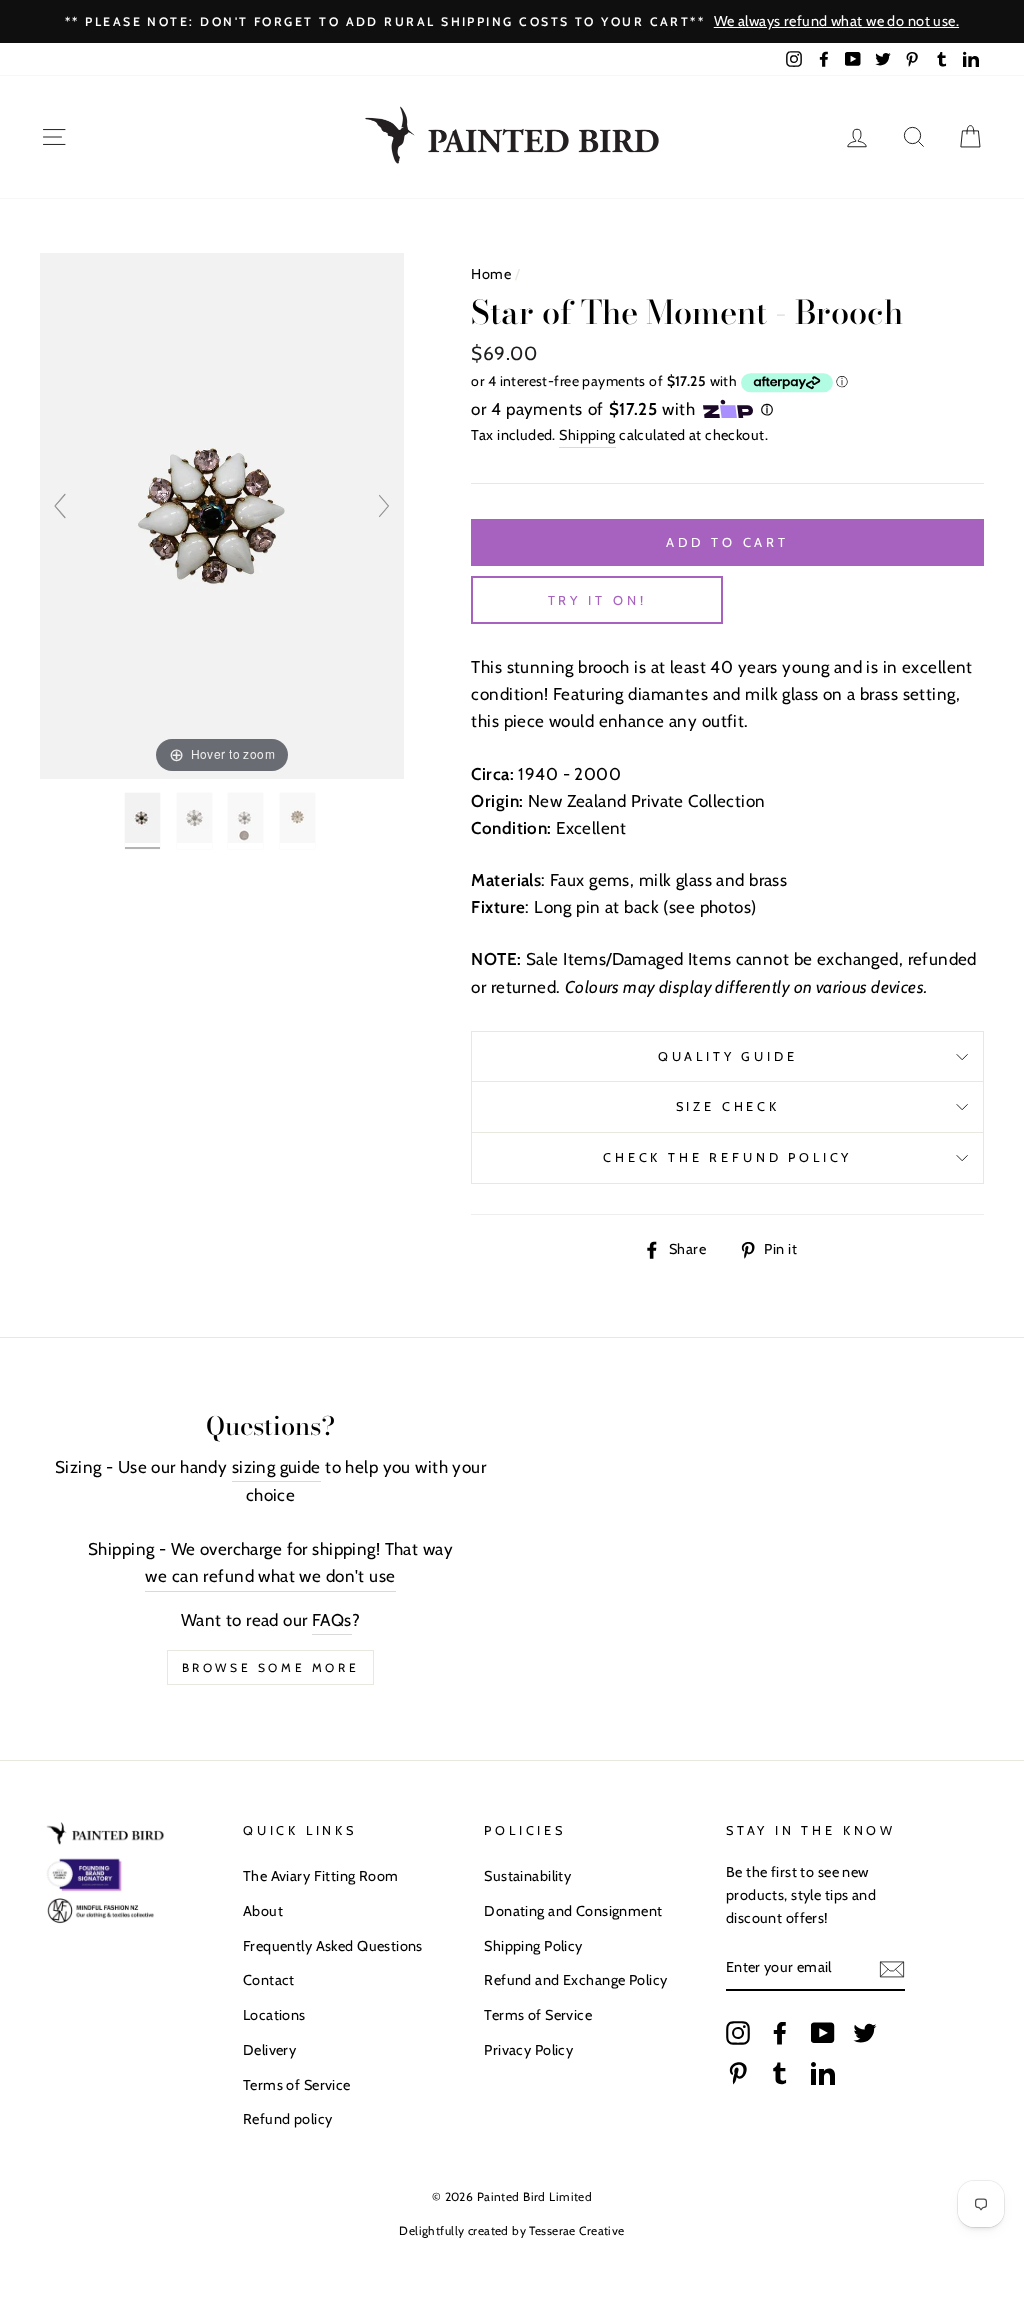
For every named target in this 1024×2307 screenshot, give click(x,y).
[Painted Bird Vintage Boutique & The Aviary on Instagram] (738, 2033)
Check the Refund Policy (727, 1157)
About (263, 1911)
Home (491, 274)
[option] (512, 21)
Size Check (728, 1106)
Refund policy (288, 2119)
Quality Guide (728, 1056)
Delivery (269, 2050)
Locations (274, 2015)
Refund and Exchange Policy (575, 1980)
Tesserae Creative (576, 2230)
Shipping (587, 435)
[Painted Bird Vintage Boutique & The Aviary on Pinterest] (738, 2072)
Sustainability (527, 1876)
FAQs (332, 1620)
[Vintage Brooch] (144, 821)
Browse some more (271, 1667)
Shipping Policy (533, 1946)
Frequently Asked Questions (333, 1946)
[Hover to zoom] (222, 514)
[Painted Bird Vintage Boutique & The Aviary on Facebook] (780, 2033)
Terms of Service (297, 2085)
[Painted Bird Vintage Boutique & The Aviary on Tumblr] (780, 2072)
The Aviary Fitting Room (321, 1876)
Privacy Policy (528, 2050)
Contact (269, 1980)
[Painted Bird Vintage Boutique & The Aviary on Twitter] (865, 2033)
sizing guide (276, 1467)
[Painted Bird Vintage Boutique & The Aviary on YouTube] (823, 2033)
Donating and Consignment (573, 1911)
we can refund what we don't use (270, 1576)
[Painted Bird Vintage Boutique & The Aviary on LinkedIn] (823, 2072)
